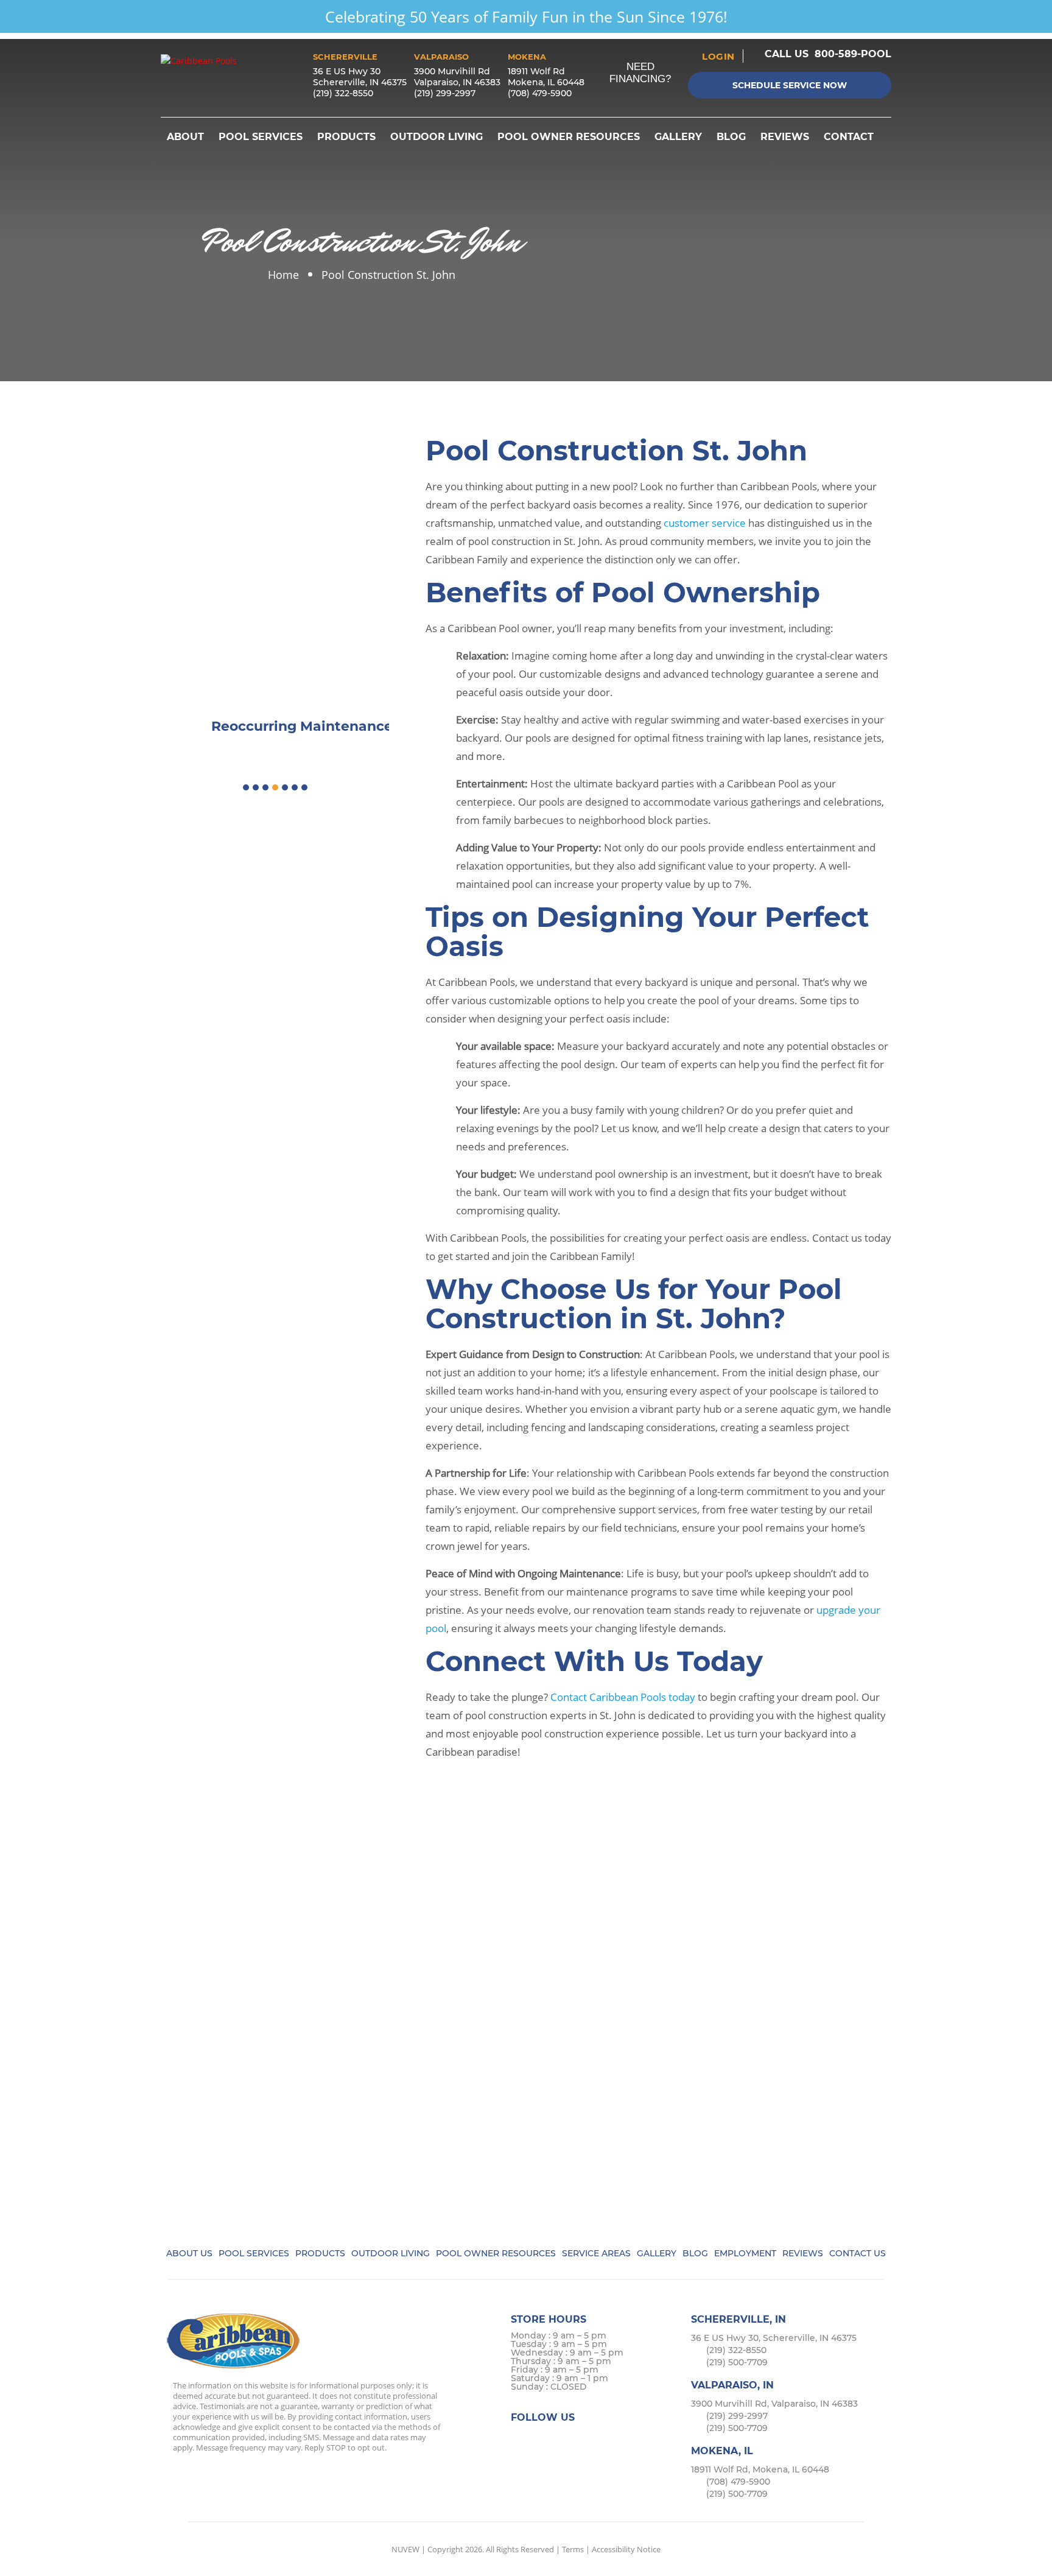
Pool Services (261, 137)
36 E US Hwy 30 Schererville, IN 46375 (360, 77)
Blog (731, 137)
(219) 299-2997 (445, 93)
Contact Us (857, 2253)
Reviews (785, 137)
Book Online (275, 530)
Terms (573, 2549)
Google (593, 2441)
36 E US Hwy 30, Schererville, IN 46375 (774, 2338)
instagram (570, 2441)
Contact (849, 137)
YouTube (617, 2441)
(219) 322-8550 (343, 93)
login (718, 56)
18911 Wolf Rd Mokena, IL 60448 (546, 77)
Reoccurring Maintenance (275, 646)
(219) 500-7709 (737, 2362)
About (185, 137)
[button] (246, 787)
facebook (522, 2441)
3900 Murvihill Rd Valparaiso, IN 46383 (457, 77)
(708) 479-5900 (540, 93)
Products (346, 137)
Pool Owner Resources (569, 137)
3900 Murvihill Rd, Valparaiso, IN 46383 (774, 2404)
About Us (189, 2253)
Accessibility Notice (626, 2549)
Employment (745, 2253)
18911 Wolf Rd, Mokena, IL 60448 (760, 2469)
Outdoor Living (437, 137)
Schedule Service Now (790, 85)
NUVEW (405, 2549)
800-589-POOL (853, 54)
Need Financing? (640, 73)
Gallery (678, 137)
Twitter (546, 2441)
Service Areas (596, 2253)
